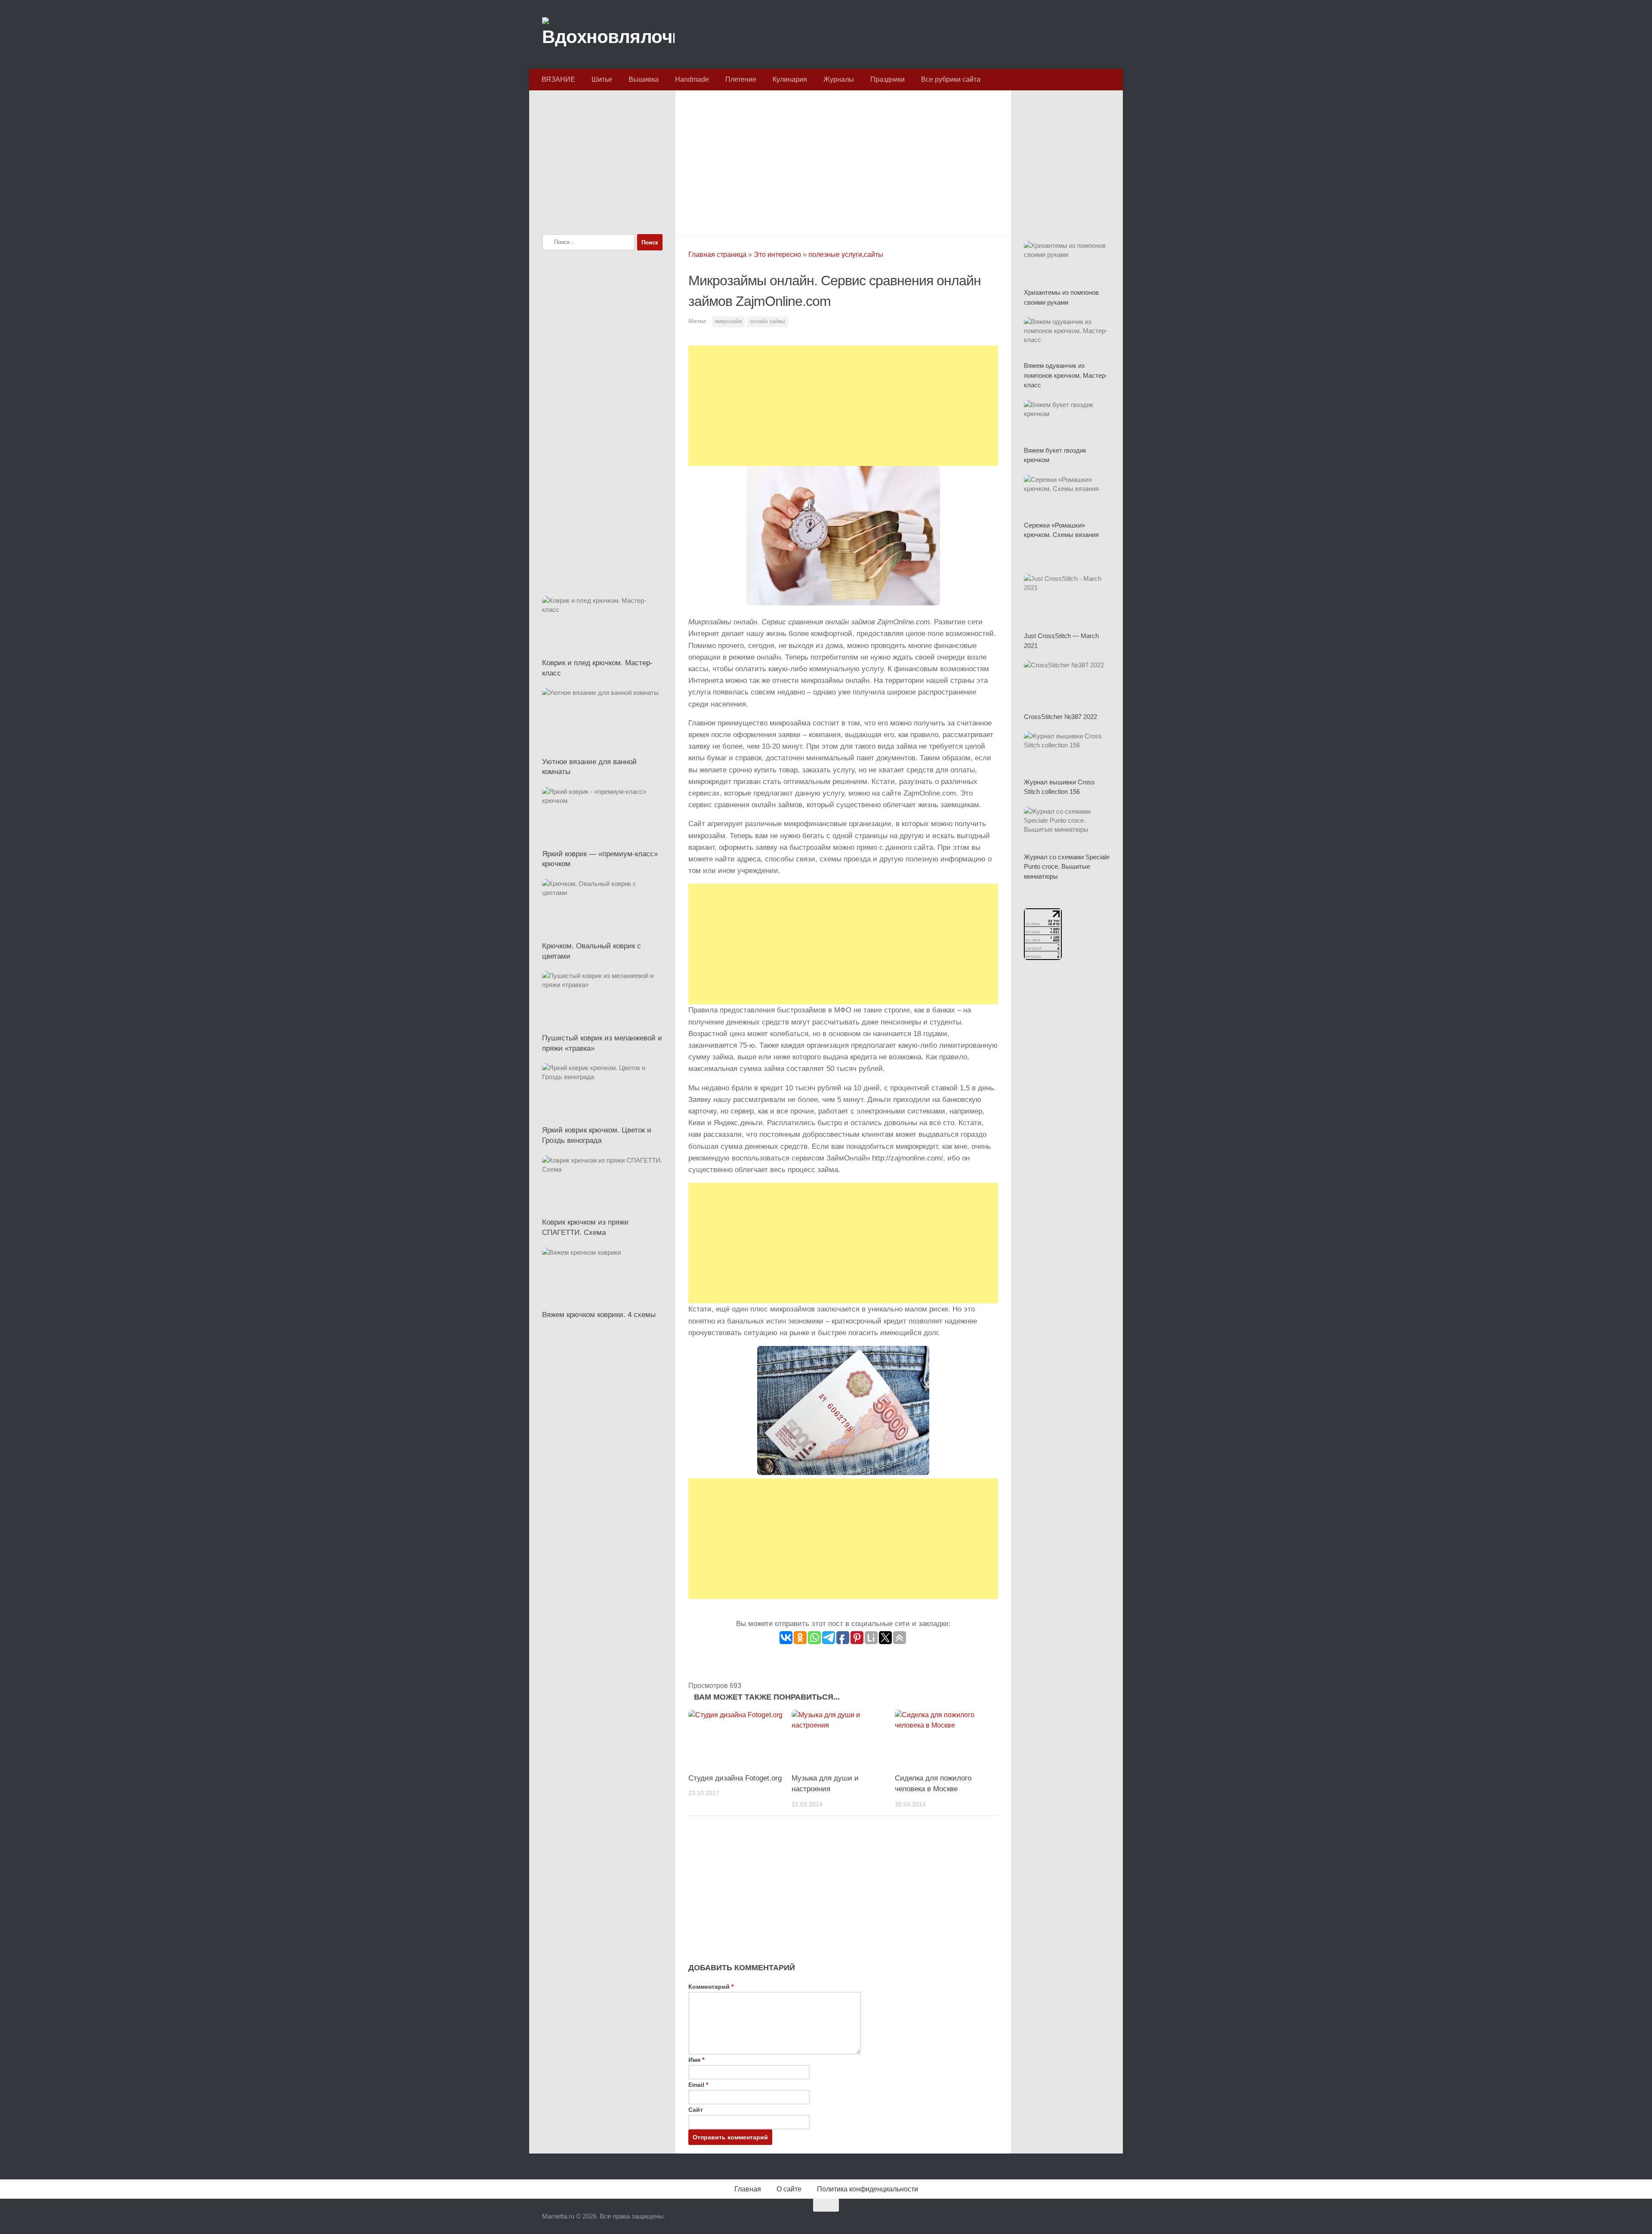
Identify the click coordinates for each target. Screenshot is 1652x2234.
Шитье (602, 79)
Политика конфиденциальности (868, 2189)
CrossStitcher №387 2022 (1060, 717)
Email (698, 2085)
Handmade (692, 79)
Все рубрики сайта (951, 79)
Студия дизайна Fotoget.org (735, 1778)
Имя (696, 2060)
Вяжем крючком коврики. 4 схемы (599, 1315)
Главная (748, 2189)
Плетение (741, 79)
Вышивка (644, 79)
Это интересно (777, 255)
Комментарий (711, 1987)
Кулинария (790, 79)
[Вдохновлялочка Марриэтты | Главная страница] (608, 34)
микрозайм (728, 321)
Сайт (696, 2110)
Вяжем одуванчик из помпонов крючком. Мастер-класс (1066, 375)
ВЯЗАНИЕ (558, 79)
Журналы (839, 79)
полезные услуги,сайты (846, 255)
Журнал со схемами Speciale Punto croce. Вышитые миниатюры (1067, 867)
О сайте (789, 2189)
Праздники (888, 79)
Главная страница (717, 255)
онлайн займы (767, 321)
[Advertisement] (843, 161)
